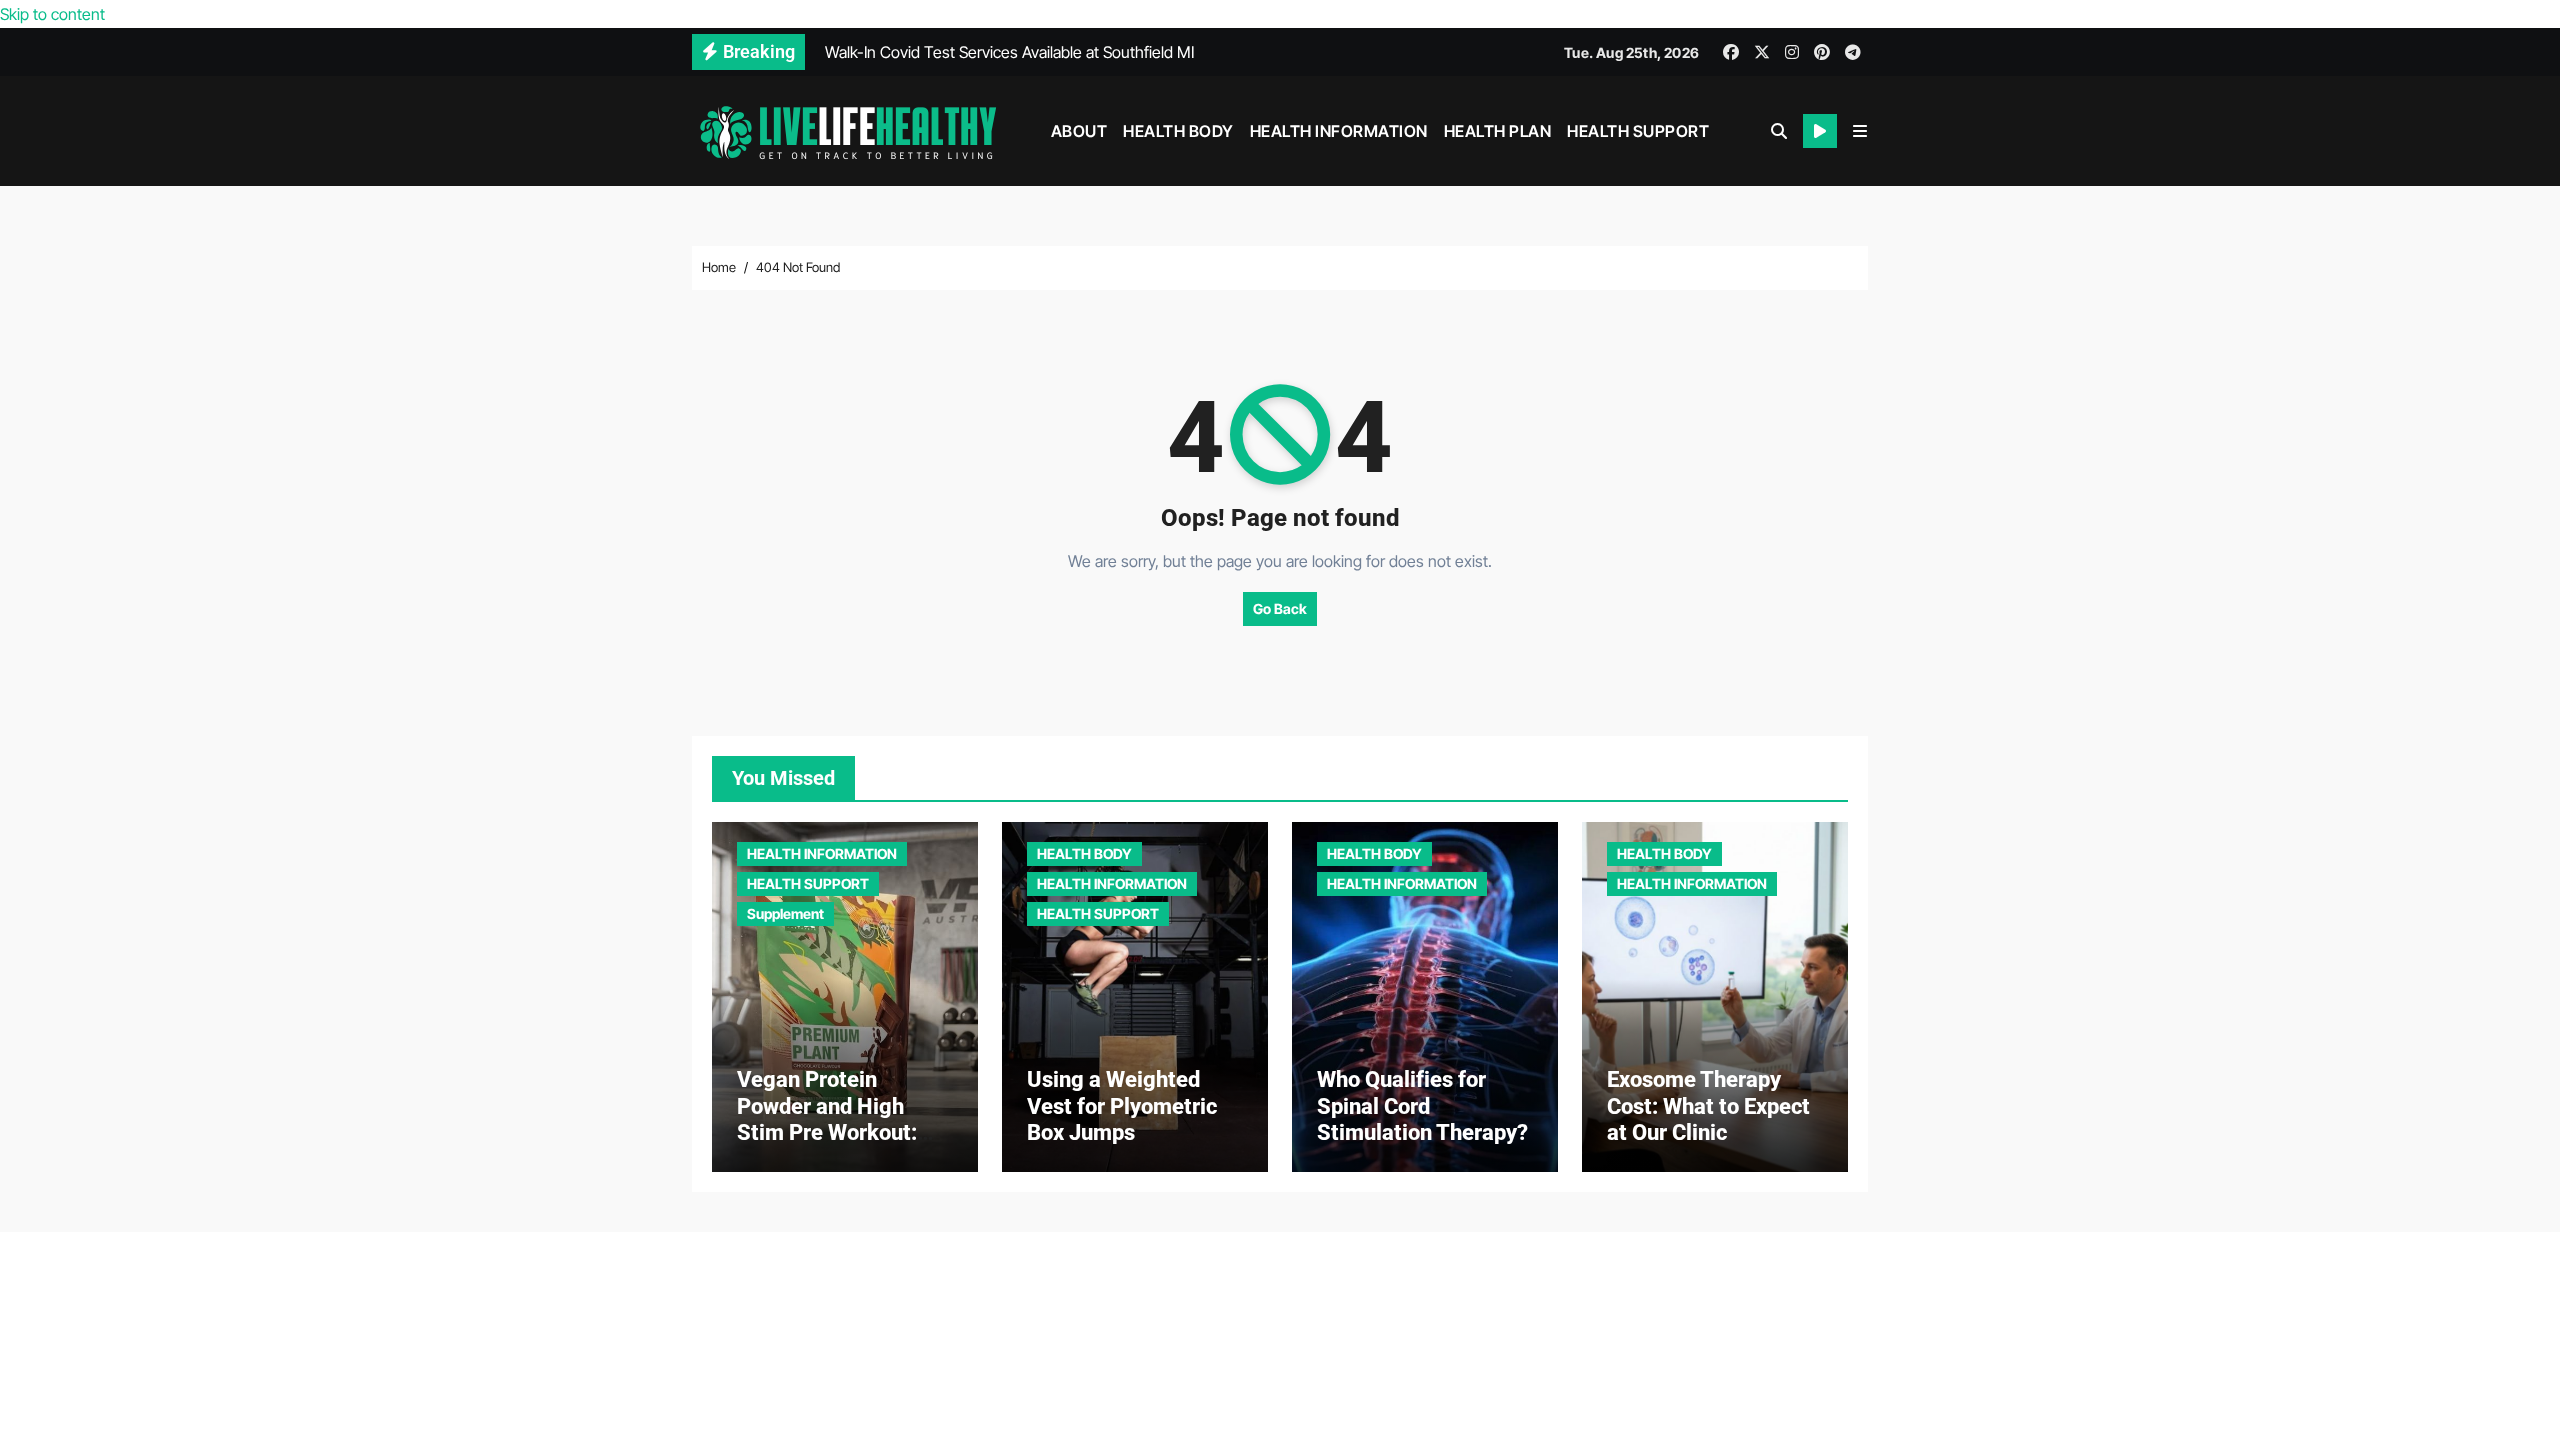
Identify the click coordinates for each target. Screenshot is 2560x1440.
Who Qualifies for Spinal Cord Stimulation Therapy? (1422, 1106)
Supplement (785, 913)
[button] (1860, 131)
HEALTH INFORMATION (1339, 131)
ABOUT (1079, 131)
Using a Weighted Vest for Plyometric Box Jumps (1122, 1106)
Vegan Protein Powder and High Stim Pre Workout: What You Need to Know (827, 1132)
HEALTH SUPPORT (1638, 131)
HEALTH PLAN (1498, 131)
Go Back (1280, 608)
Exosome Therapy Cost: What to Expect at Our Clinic (1708, 1106)
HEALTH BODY (1178, 131)
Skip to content (52, 14)
